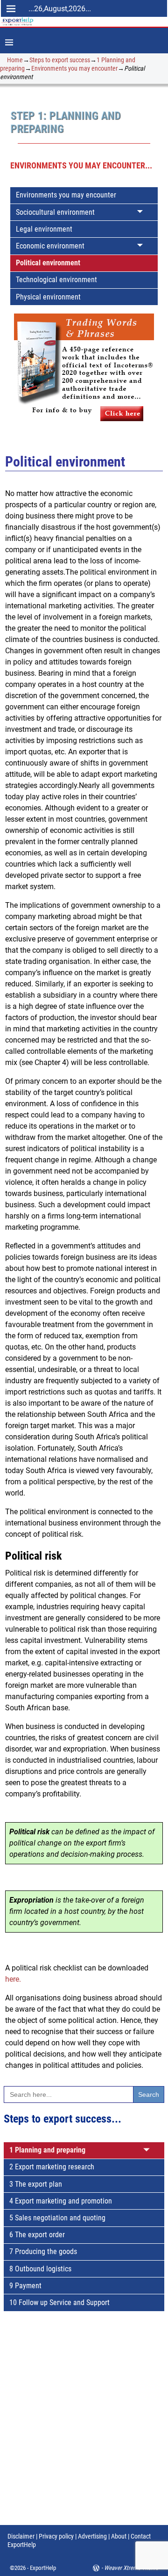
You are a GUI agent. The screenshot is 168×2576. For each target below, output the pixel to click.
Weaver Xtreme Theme (131, 2568)
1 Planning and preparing (47, 2150)
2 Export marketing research (52, 2167)
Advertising (92, 2536)
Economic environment (50, 246)
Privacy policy (56, 2536)
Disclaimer (21, 2536)
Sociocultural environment (55, 212)
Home (15, 60)
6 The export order (37, 2235)
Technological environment (56, 280)
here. (13, 1979)
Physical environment (48, 297)
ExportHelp (43, 2568)
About (119, 2536)
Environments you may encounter (74, 68)
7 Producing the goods (43, 2251)
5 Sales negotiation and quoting (57, 2218)
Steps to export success (60, 60)
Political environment (48, 263)
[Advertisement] (84, 2427)
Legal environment (44, 229)
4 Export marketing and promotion (61, 2201)
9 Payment (25, 2286)
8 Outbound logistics (40, 2269)
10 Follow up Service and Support (59, 2302)
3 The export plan (36, 2184)
